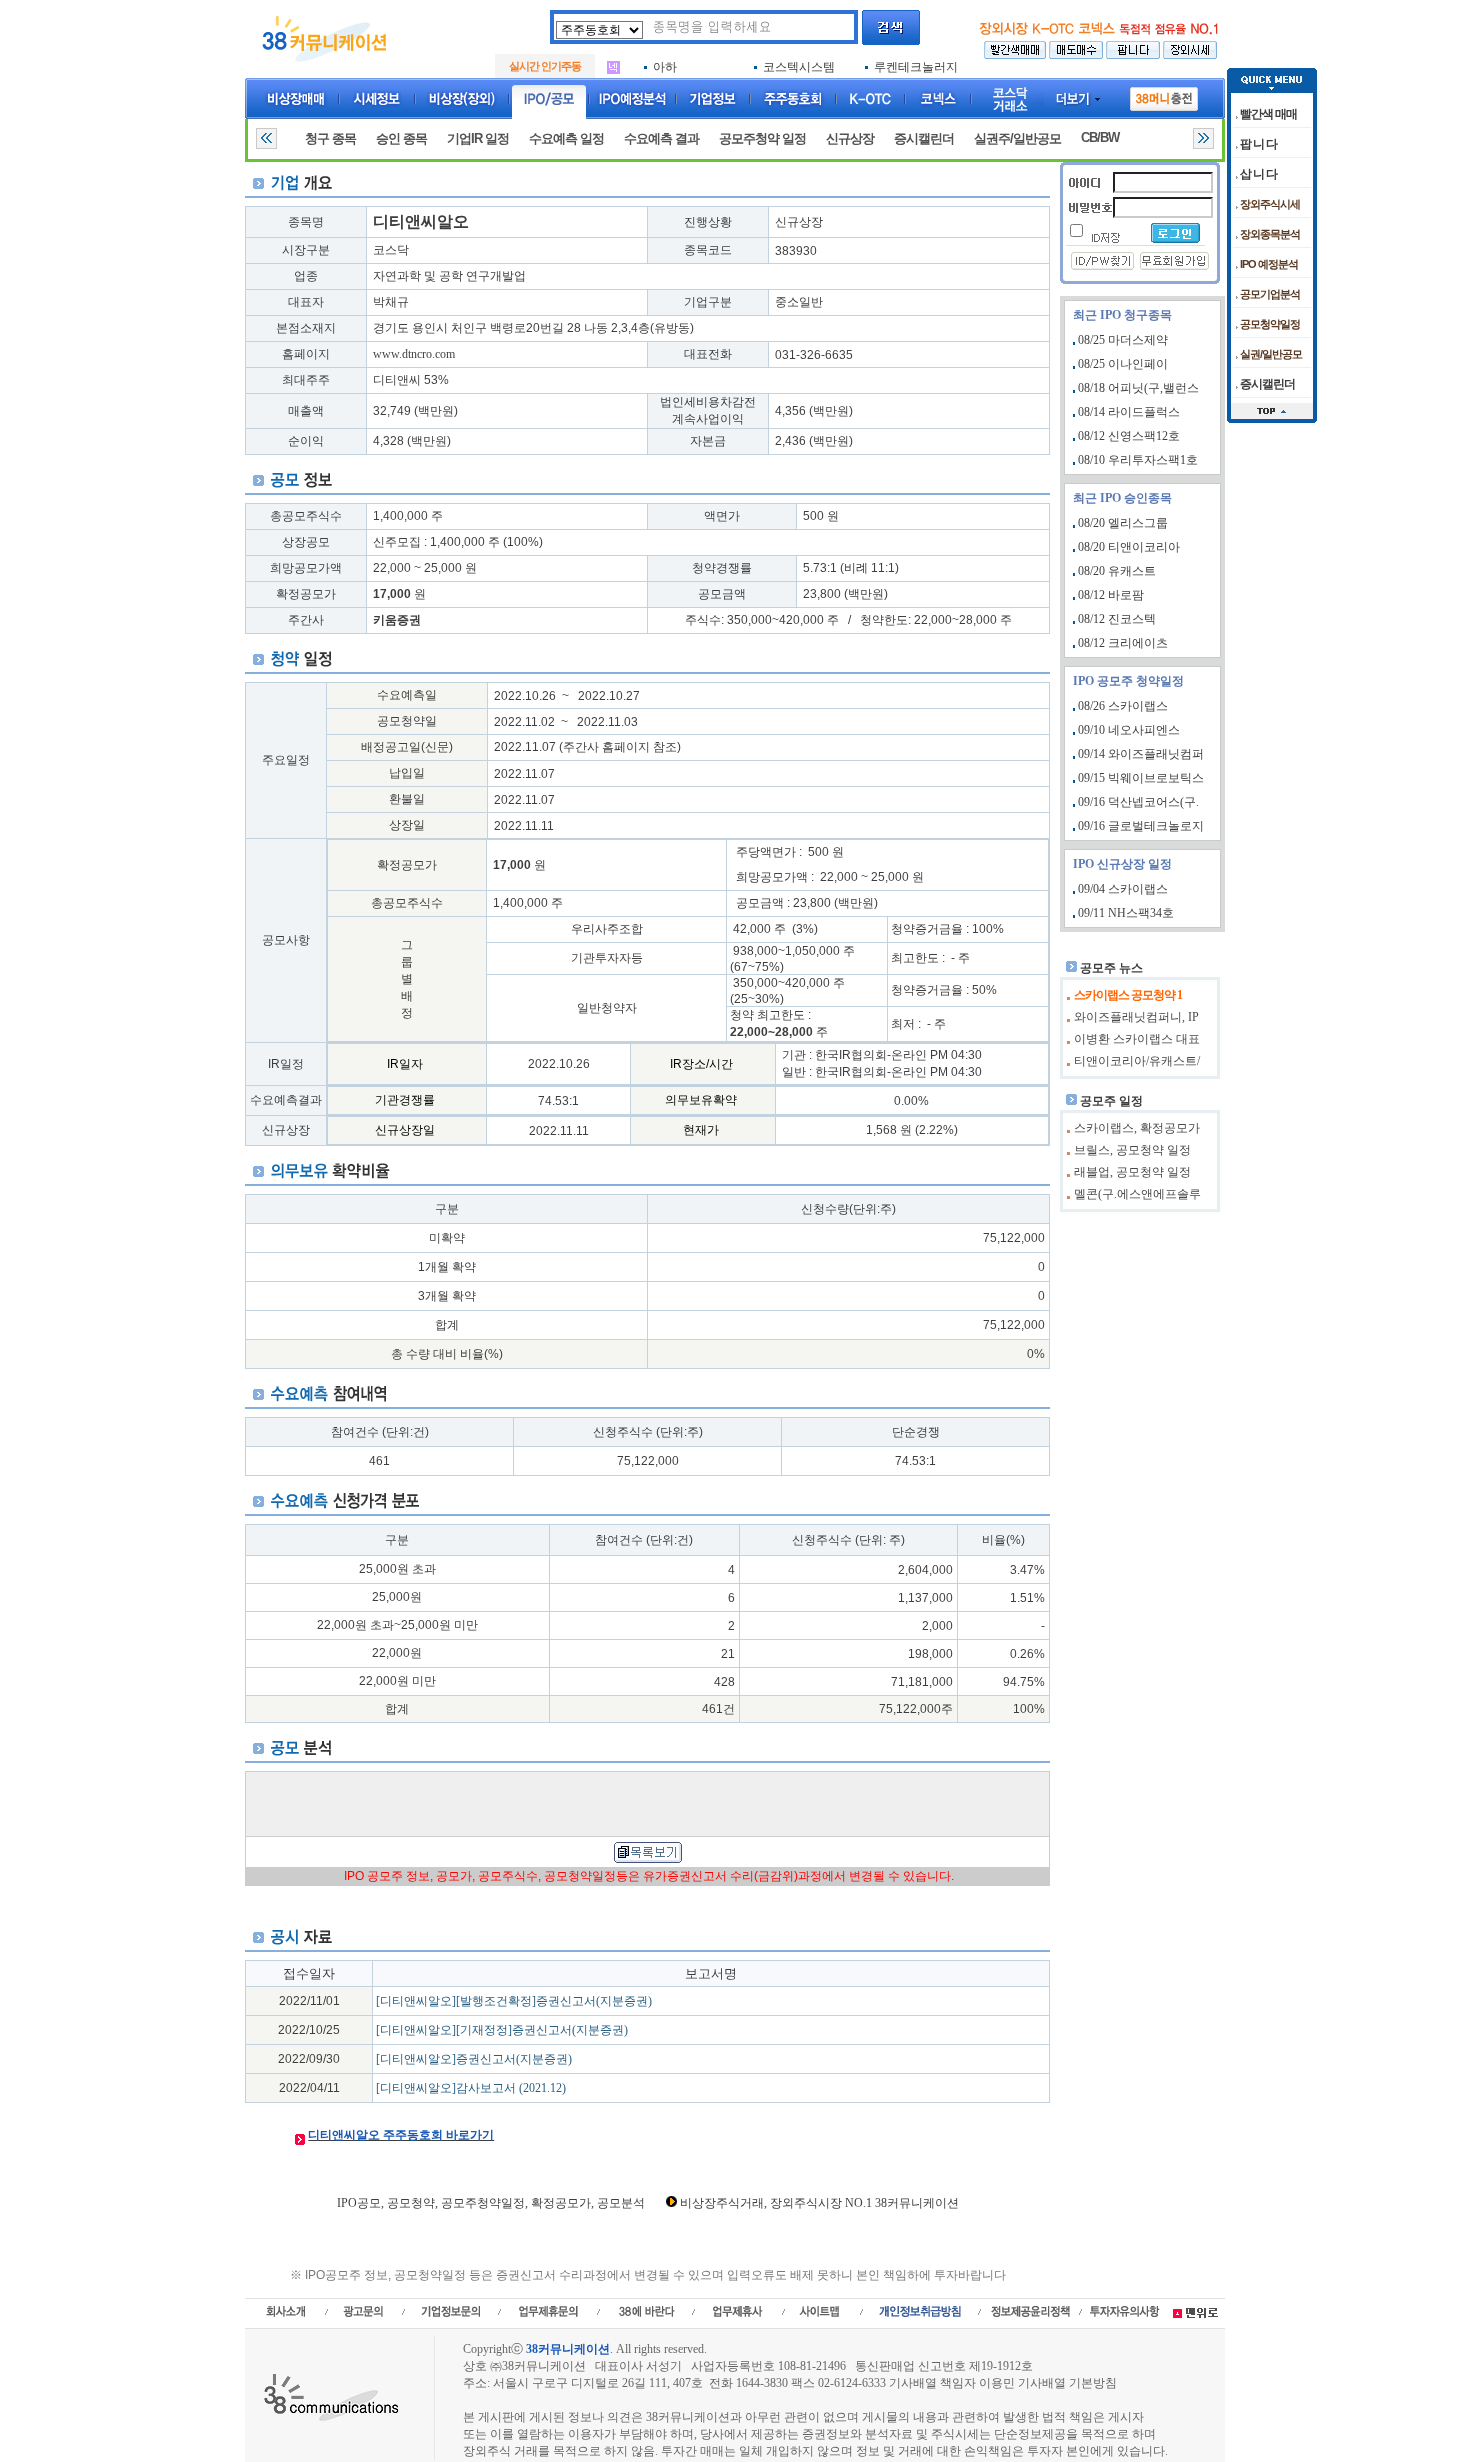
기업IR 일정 (478, 138)
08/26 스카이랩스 (1123, 706)
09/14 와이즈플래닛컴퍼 (1141, 754)
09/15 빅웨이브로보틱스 (1141, 778)
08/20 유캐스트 (1117, 571)
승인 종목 (401, 138)
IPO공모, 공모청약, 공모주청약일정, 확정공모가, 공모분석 (491, 2203)
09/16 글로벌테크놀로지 (1141, 826)
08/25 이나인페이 (1123, 364)
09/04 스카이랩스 (1123, 889)
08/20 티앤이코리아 (1129, 547)
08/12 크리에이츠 (1123, 643)
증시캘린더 (924, 138)
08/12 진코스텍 (1117, 619)
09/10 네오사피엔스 (1129, 730)
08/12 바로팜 (1111, 595)
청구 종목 (330, 138)
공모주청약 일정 (762, 138)
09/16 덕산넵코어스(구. (1138, 802)
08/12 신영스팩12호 (1129, 436)
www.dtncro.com (414, 354)
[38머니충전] (1164, 95)
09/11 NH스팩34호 (1126, 913)
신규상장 (850, 138)
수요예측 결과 (661, 138)
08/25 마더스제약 (1123, 340)
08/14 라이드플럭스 (1129, 412)
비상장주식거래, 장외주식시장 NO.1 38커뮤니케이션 (819, 2203)
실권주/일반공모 (1017, 138)
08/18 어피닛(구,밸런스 (1138, 388)
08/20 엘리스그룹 (1123, 523)
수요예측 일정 (566, 138)
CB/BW (1100, 137)
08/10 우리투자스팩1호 (1138, 460)
